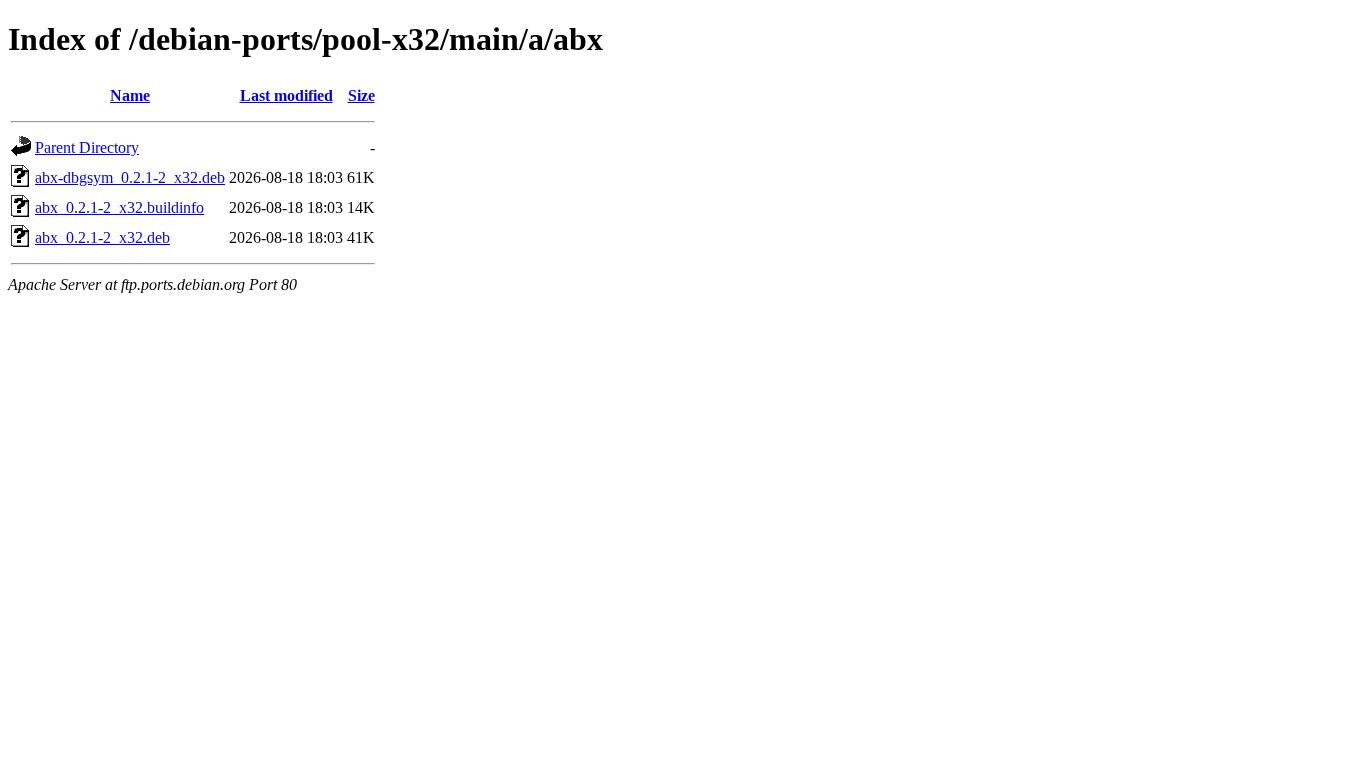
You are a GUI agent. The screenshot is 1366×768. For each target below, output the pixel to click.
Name (130, 95)
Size (361, 95)
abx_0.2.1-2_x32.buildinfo (119, 207)
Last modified (286, 95)
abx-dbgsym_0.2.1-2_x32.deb (130, 177)
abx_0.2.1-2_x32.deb (102, 237)
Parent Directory (87, 147)
